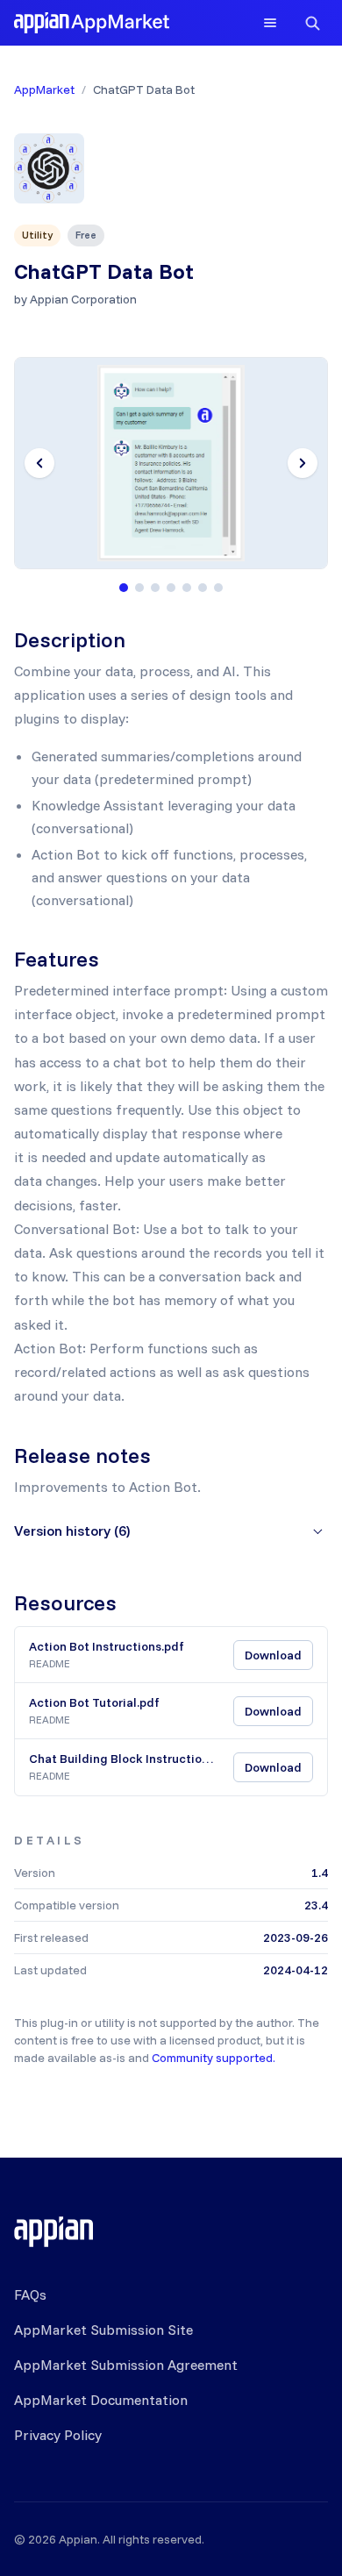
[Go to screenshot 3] (155, 588)
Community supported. (214, 2058)
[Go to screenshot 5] (187, 588)
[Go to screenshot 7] (218, 588)
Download (273, 1655)
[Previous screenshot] (39, 463)
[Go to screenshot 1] (124, 588)
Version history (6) (72, 1531)
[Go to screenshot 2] (139, 588)
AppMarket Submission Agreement (126, 2365)
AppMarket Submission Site (103, 2330)
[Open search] (312, 23)
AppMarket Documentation (101, 2400)
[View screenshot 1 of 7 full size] (171, 463)
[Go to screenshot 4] (171, 588)
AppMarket (44, 89)
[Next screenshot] (303, 463)
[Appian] (53, 2231)
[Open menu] (270, 23)
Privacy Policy (58, 2435)
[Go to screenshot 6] (203, 588)
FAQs (30, 2294)
